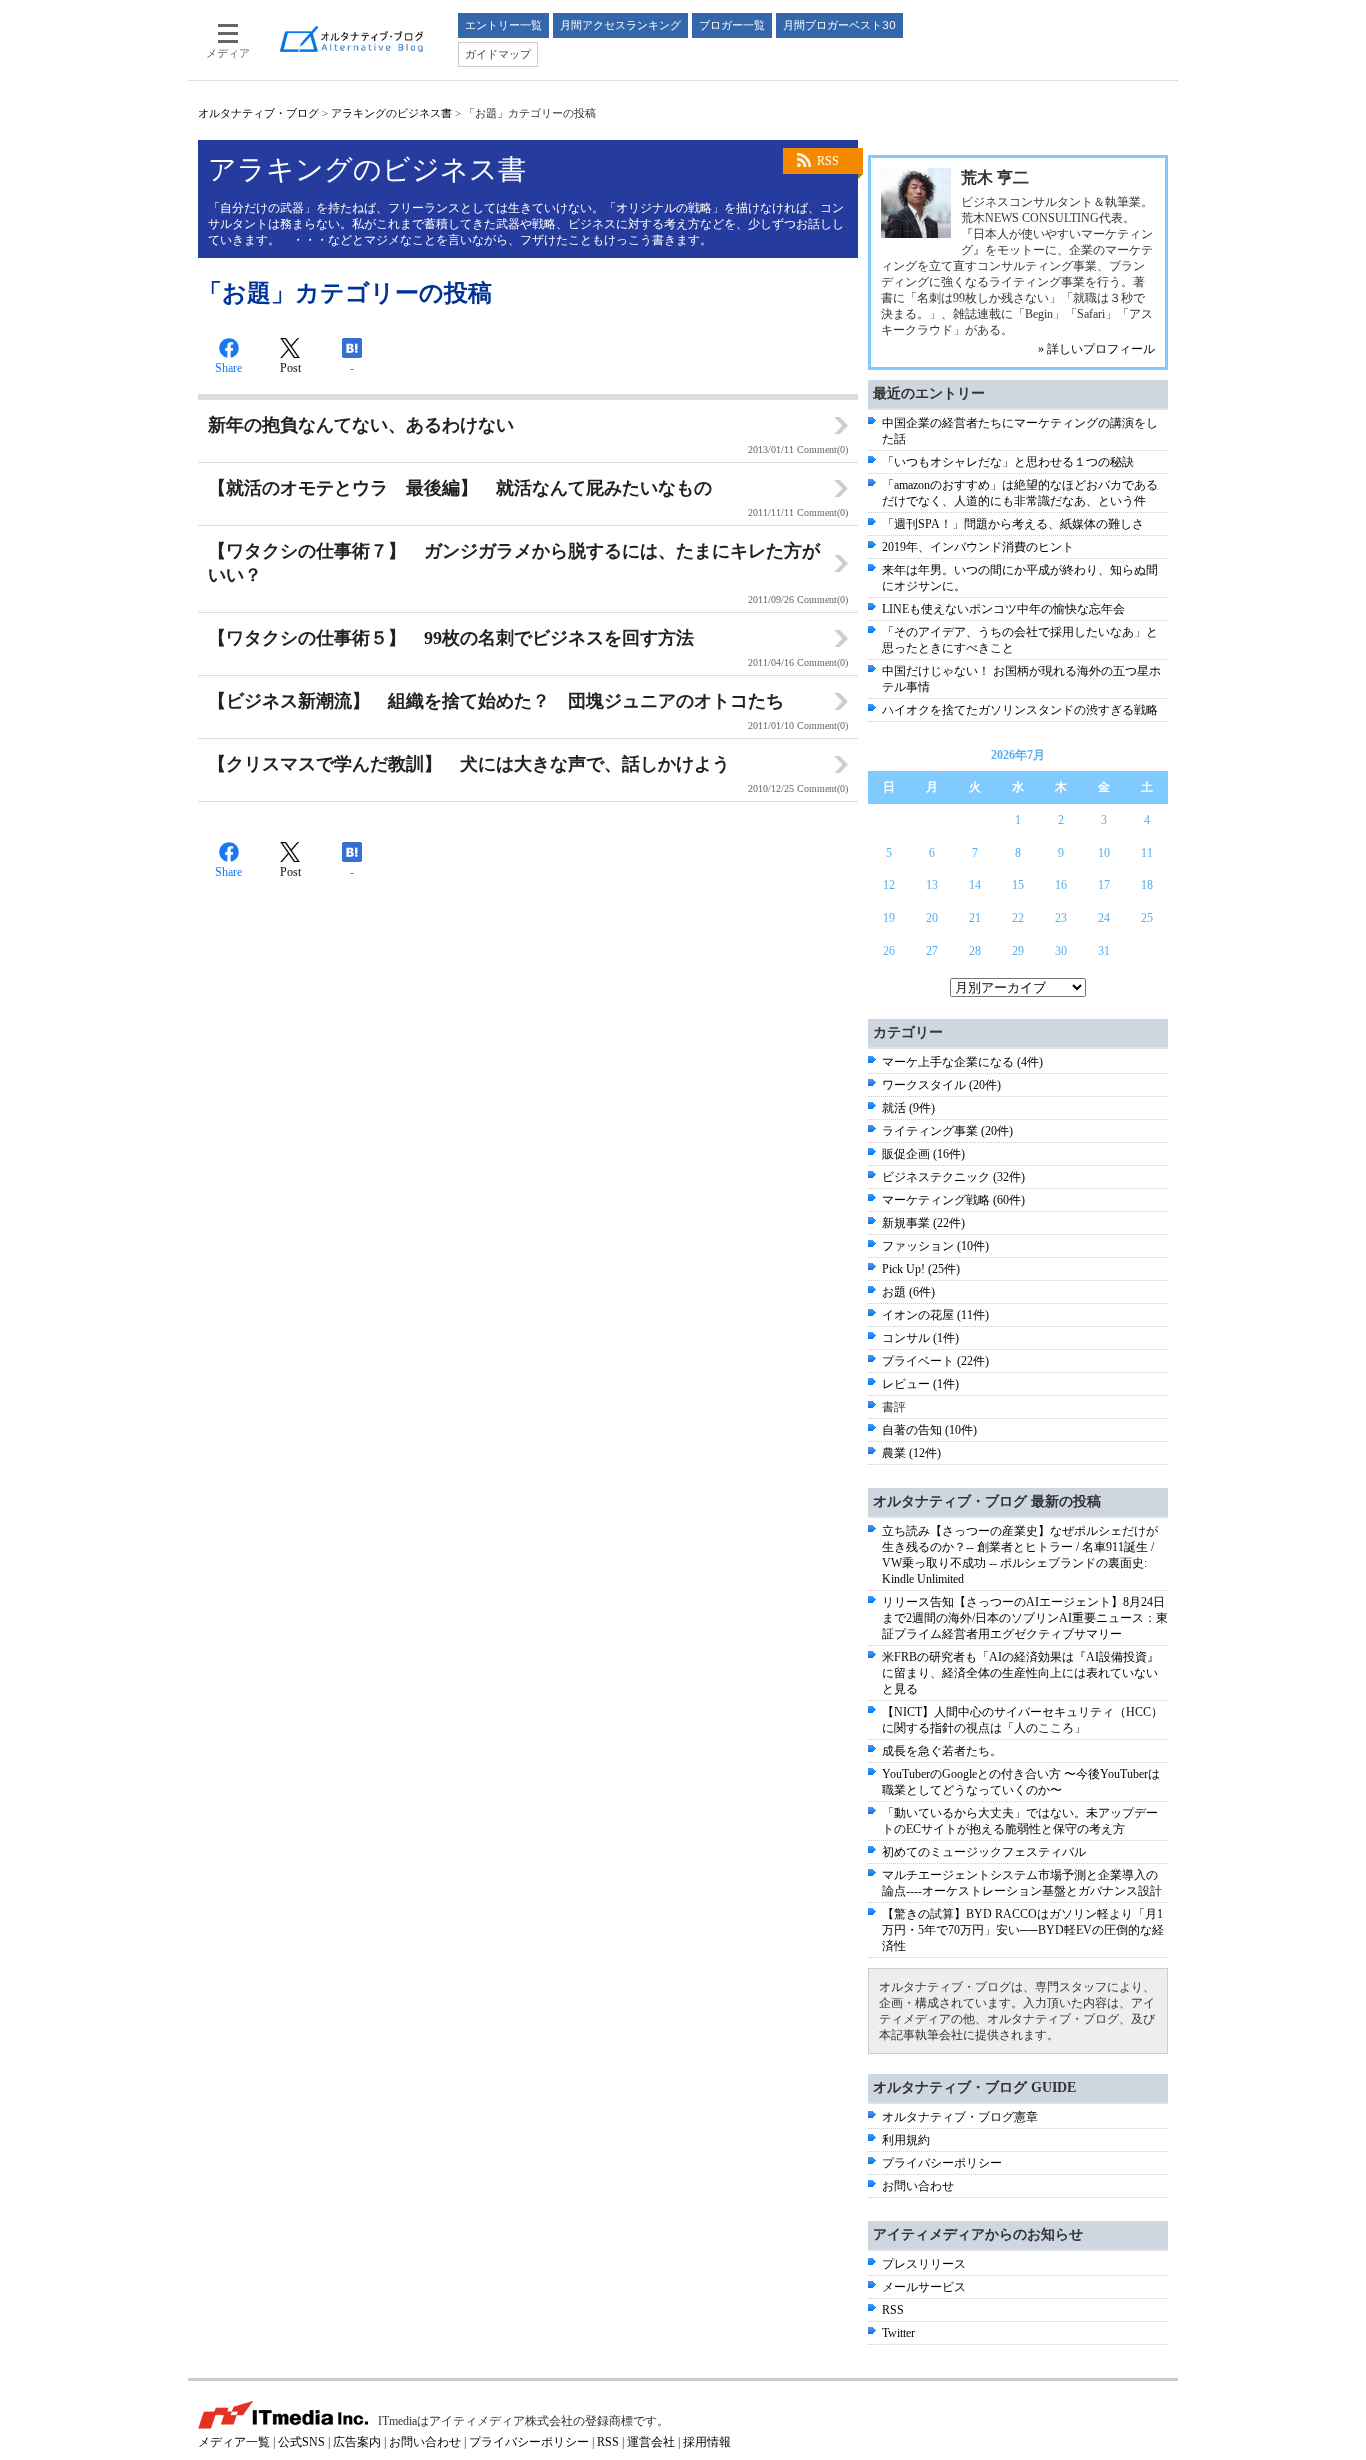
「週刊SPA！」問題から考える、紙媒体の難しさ (1013, 524)
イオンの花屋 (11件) (935, 1315)
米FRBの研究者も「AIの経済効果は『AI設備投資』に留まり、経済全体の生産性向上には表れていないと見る (1020, 1673)
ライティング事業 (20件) (947, 1131)
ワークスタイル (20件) (941, 1085)
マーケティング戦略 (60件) (953, 1200)
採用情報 (707, 2442)
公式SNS (301, 2442)
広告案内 (357, 2442)
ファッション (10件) (935, 1246)
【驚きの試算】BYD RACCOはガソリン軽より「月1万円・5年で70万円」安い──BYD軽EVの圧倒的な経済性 (1023, 1930)
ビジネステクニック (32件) (953, 1177)
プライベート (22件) (935, 1361)
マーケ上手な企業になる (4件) (962, 1062)
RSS (828, 161)
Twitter (898, 2333)
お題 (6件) (908, 1292)
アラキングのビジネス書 (391, 113)
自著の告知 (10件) (929, 1430)
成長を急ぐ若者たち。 (942, 1751)
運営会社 (651, 2442)
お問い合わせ (918, 2186)
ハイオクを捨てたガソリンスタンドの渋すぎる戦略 (1020, 710)
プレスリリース (924, 2264)
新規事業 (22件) (923, 1223)
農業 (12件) (911, 1453)
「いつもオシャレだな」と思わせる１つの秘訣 (1008, 462)
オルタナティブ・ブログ (258, 113)
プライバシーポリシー (942, 2163)
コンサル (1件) (920, 1338)
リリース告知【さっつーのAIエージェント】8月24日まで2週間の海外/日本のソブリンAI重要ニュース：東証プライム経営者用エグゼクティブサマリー (1025, 1618)
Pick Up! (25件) (921, 1269)
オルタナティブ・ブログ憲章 (960, 2117)
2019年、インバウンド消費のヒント (978, 547)
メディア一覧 (234, 2442)
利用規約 (906, 2140)
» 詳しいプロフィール (1096, 349)
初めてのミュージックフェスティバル (984, 1852)
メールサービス (924, 2287)
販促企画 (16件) (923, 1154)
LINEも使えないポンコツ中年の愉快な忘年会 (1003, 609)
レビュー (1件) (920, 1384)
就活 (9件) (908, 1108)
